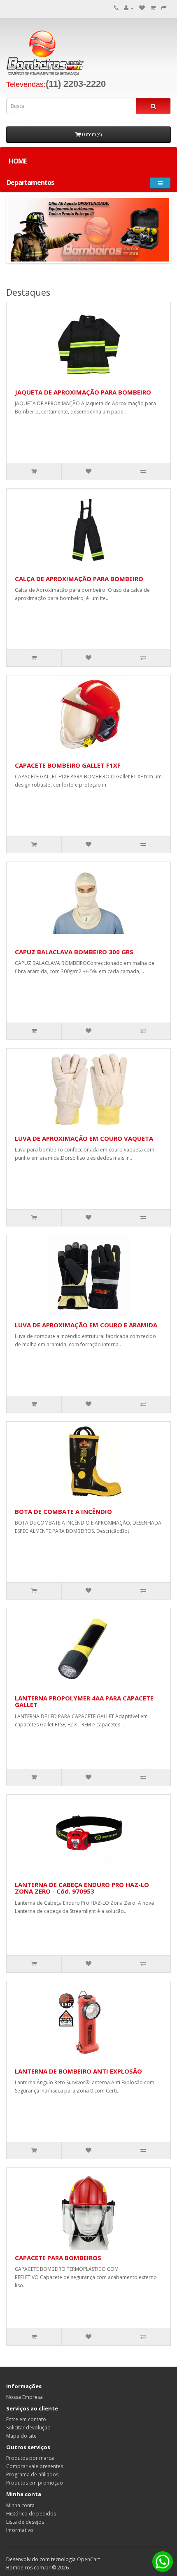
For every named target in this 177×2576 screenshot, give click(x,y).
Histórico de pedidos (31, 2514)
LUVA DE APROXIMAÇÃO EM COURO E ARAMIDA (86, 1325)
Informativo (20, 2530)
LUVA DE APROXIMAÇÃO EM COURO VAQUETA (84, 1138)
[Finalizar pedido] (164, 8)
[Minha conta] (129, 8)
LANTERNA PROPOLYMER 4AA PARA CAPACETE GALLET (84, 1701)
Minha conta (20, 2505)
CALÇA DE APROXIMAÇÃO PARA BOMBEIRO (79, 579)
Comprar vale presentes (35, 2466)
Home (18, 161)
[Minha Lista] (153, 8)
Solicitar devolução (28, 2428)
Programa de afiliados (32, 2474)
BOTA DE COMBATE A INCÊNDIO (63, 1511)
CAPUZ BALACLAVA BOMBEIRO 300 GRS (74, 952)
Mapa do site (21, 2436)
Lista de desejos (25, 2522)
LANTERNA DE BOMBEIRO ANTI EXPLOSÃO (78, 2071)
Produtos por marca (30, 2458)
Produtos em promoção (35, 2483)
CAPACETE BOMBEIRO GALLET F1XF (68, 765)
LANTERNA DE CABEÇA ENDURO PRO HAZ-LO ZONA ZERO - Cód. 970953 (82, 1888)
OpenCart (88, 2559)
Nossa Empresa (24, 2397)
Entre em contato (26, 2419)
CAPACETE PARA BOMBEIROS (58, 2258)
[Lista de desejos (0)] (142, 8)
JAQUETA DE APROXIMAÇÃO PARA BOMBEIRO (83, 392)
